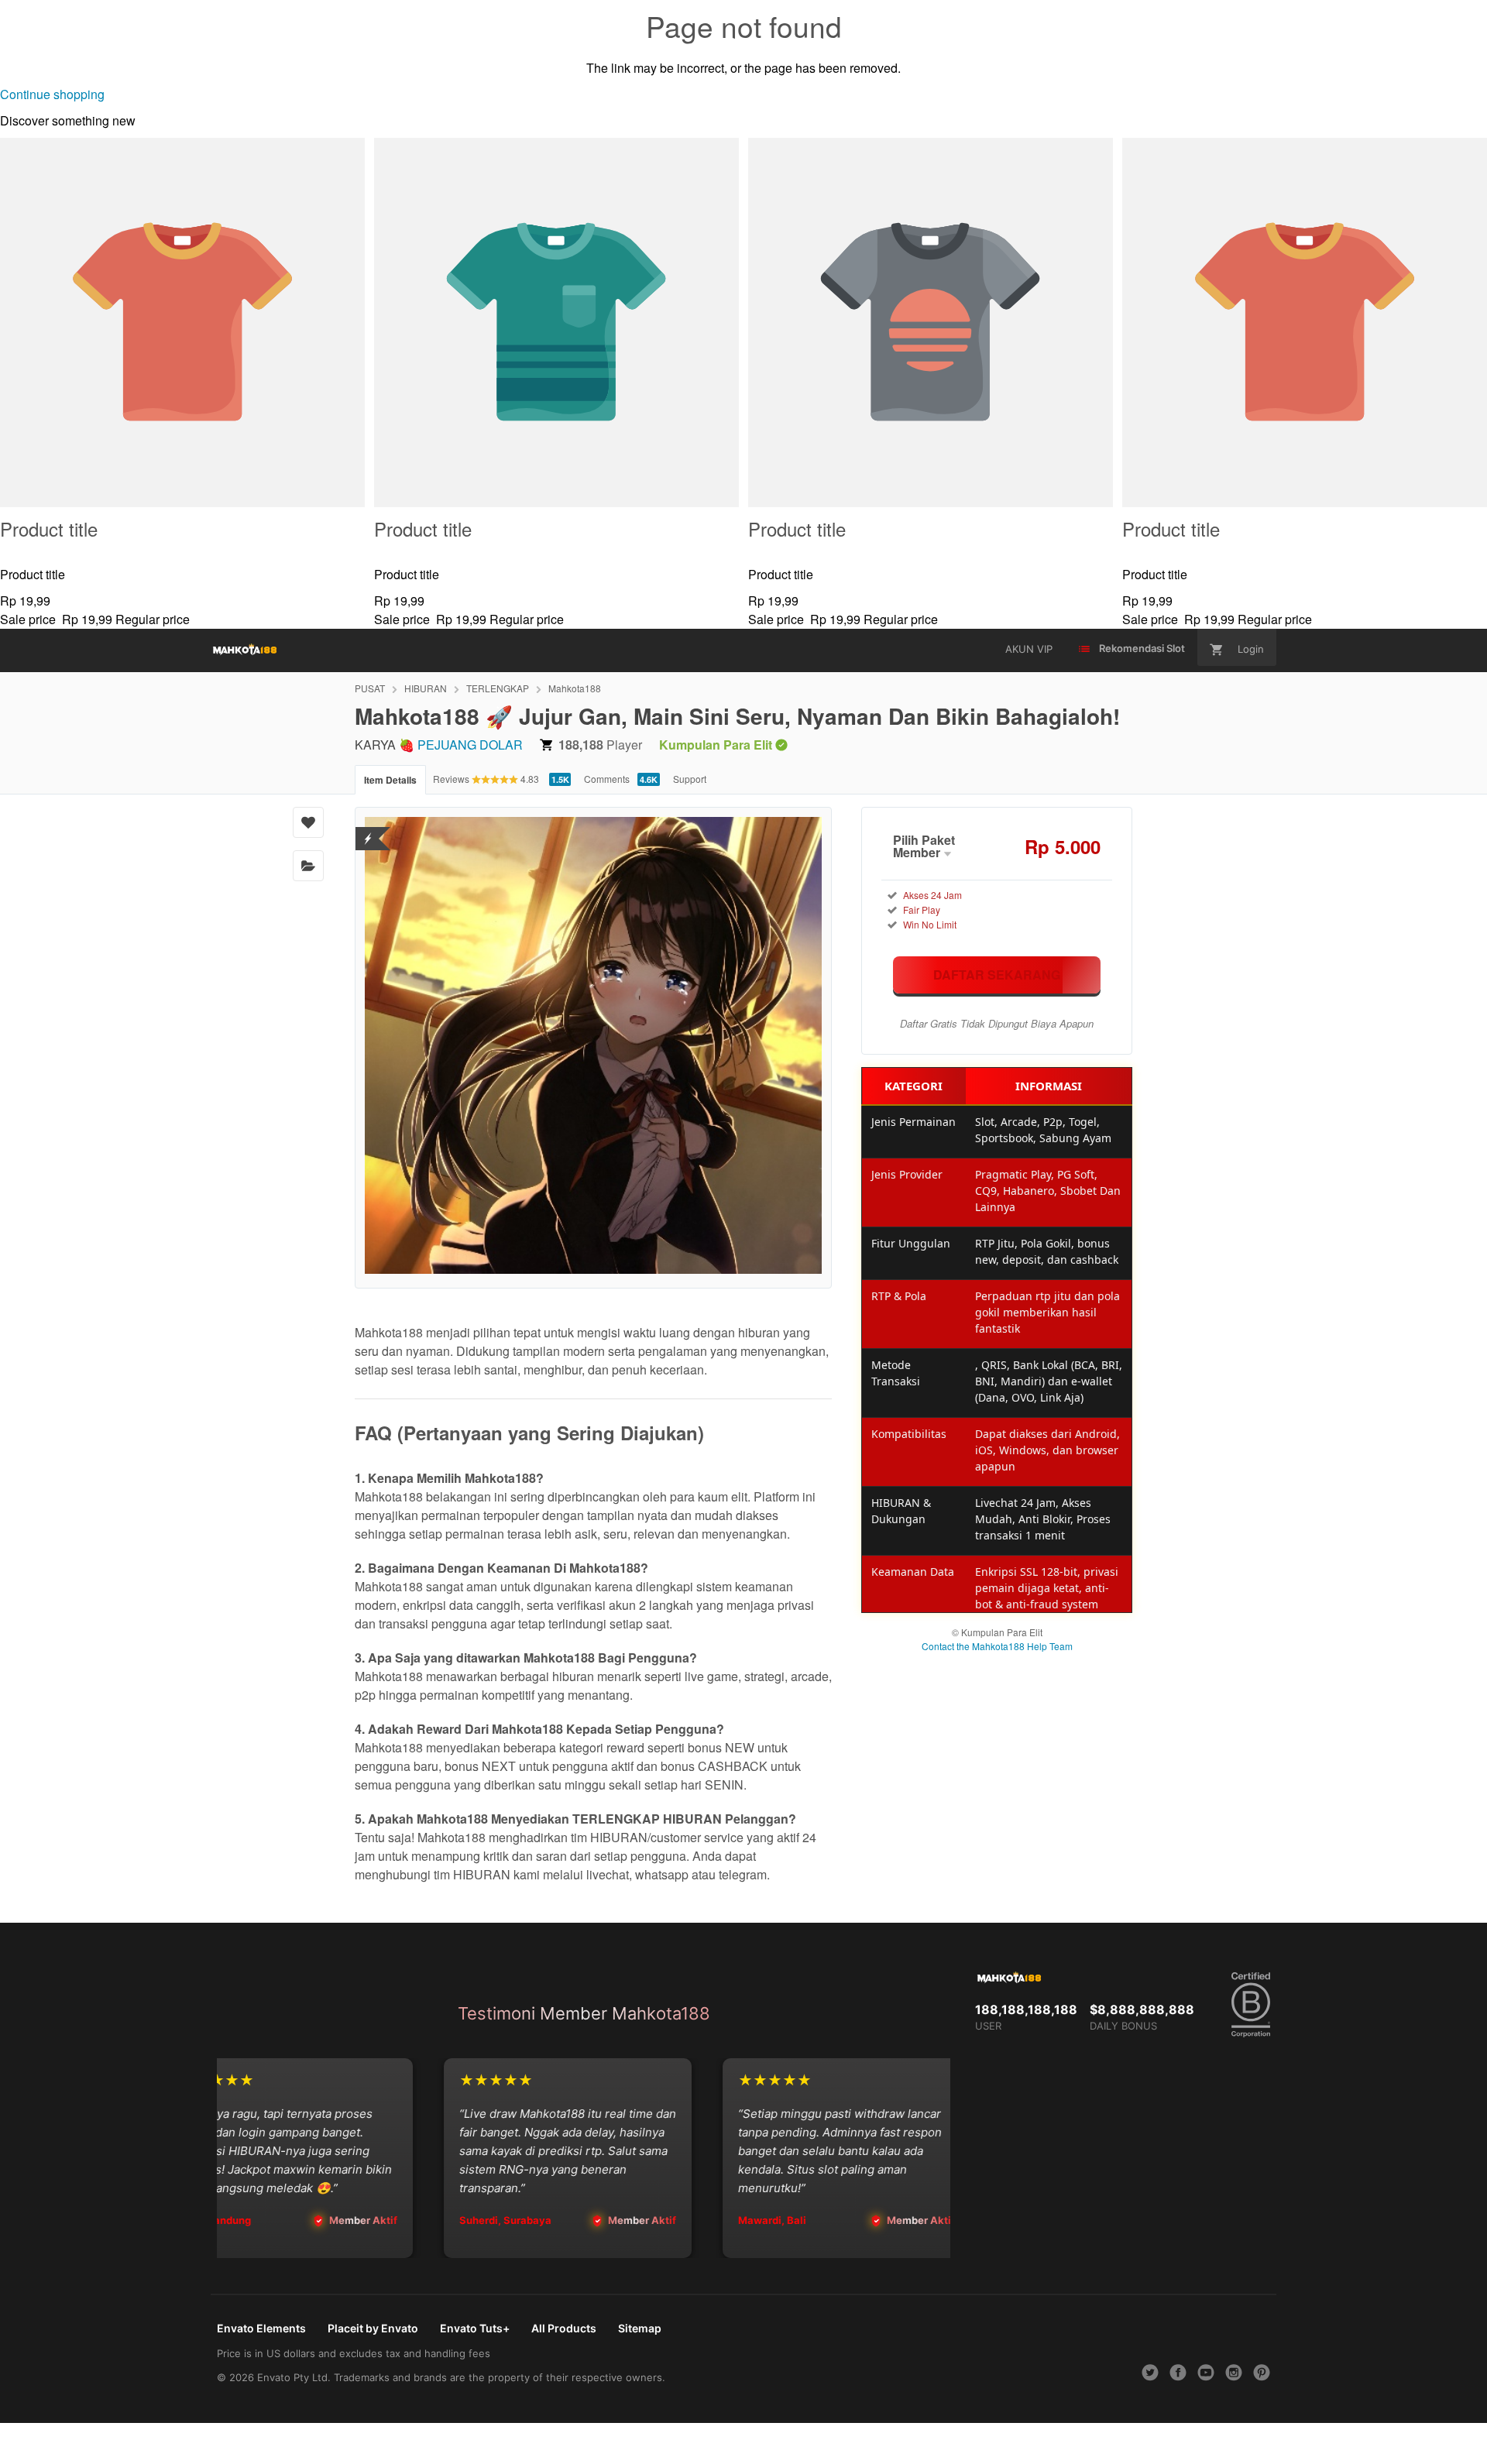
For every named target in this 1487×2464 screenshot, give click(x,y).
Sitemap (640, 2328)
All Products (564, 2328)
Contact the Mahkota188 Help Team (997, 1646)
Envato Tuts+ (475, 2328)
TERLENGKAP (498, 688)
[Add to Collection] (308, 866)
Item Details (390, 780)
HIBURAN (426, 688)
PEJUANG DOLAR (470, 745)
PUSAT (370, 688)
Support (690, 779)
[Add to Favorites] (308, 822)
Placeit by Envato (373, 2328)
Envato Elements (261, 2328)
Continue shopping (52, 94)
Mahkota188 (575, 688)
